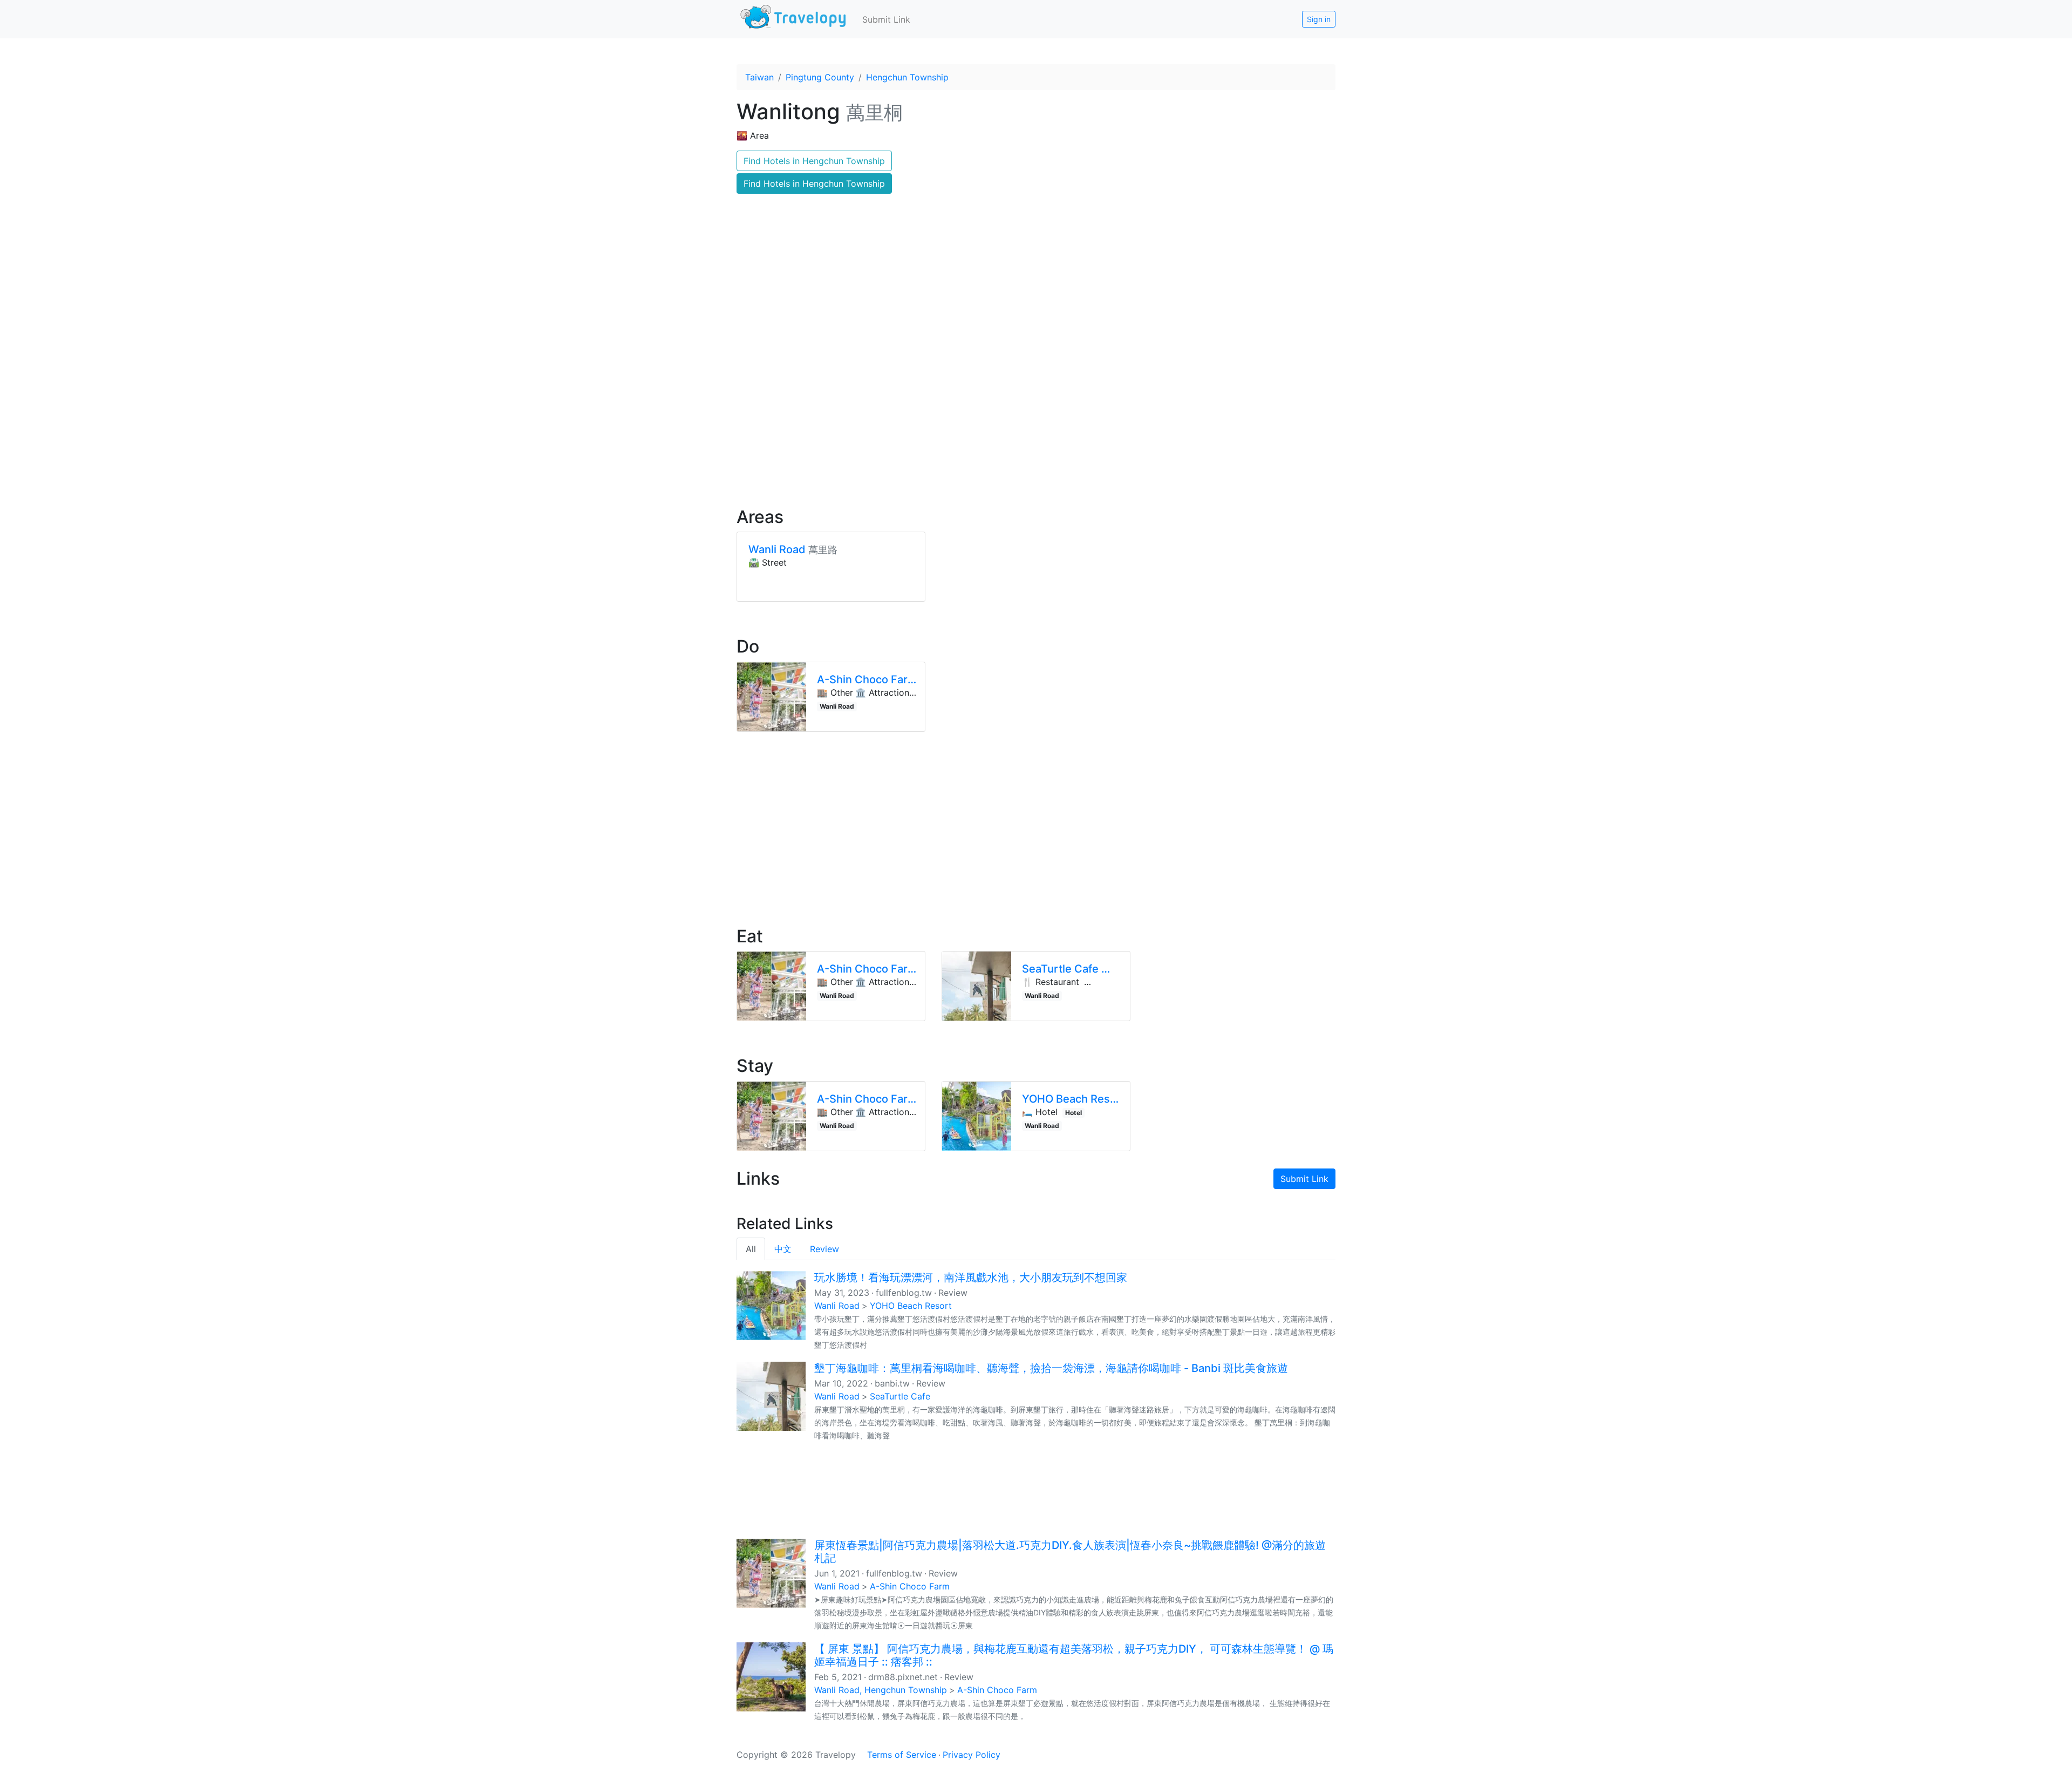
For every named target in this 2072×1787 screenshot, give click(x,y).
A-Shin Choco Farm (910, 1586)
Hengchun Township (907, 77)
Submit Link (886, 19)
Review (824, 1249)
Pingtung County (820, 77)
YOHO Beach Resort (911, 1306)
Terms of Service (902, 1755)
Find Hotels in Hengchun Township (814, 161)
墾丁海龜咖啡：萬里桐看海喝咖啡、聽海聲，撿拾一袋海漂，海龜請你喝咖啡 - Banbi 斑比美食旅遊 (1051, 1368)
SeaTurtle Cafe (900, 1396)
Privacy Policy (972, 1755)
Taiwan (759, 77)
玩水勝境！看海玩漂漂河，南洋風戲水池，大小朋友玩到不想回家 (971, 1278)
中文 (783, 1249)
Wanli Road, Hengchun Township (881, 1690)
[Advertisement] (1036, 405)
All (751, 1249)
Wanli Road (837, 1306)
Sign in (1319, 19)
